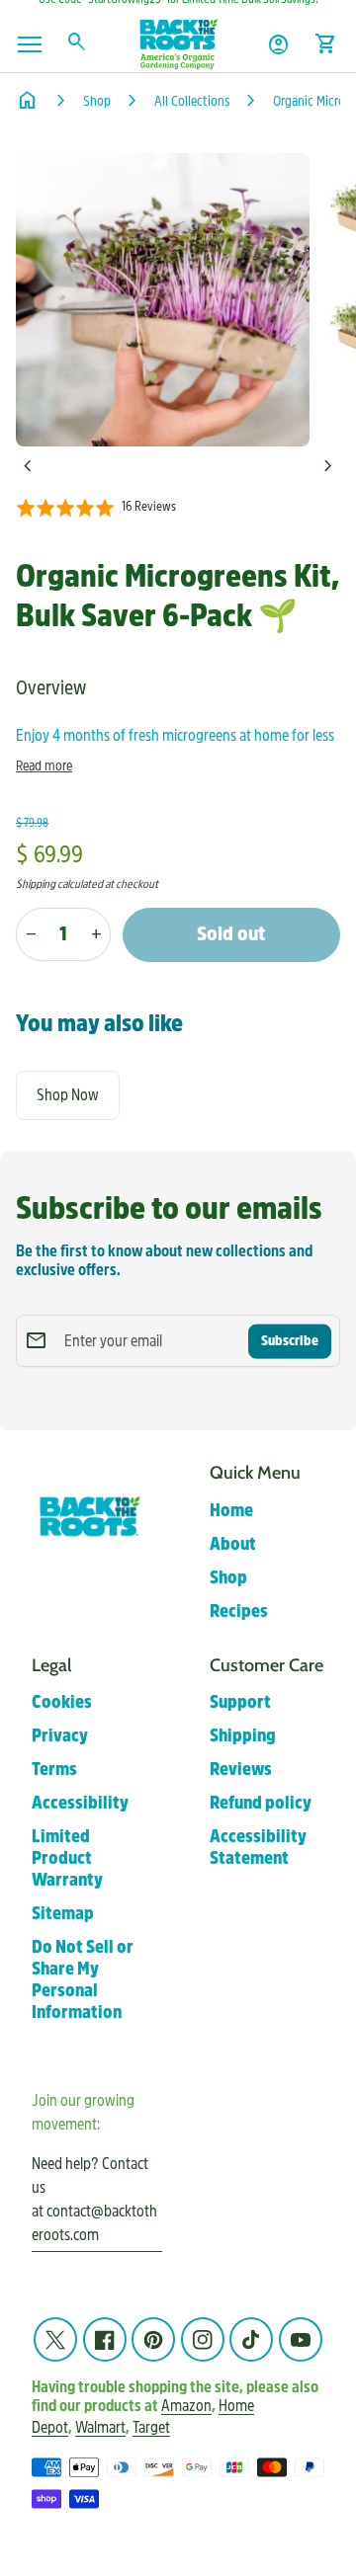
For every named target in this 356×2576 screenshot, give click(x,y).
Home (231, 1511)
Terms (54, 1770)
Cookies (62, 1702)
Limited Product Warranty (67, 1858)
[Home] (178, 43)
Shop (97, 101)
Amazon (186, 2406)
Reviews (241, 1770)
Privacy (60, 1736)
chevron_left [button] (28, 466)
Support (240, 1702)
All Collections (192, 101)
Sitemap (63, 1914)
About (233, 1544)
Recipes (239, 1611)
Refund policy (261, 1803)
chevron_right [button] (328, 466)
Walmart (100, 2427)
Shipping (36, 884)
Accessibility (80, 1803)
